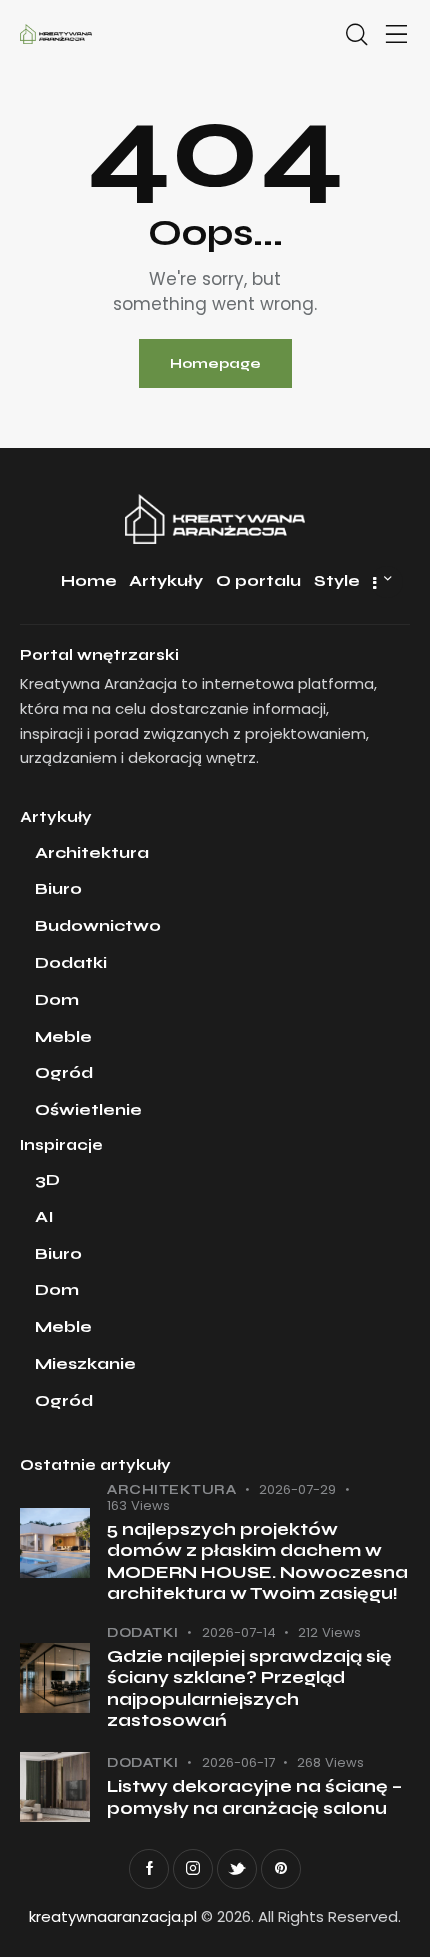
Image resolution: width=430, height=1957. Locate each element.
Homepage (215, 363)
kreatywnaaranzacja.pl (113, 1916)
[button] (397, 35)
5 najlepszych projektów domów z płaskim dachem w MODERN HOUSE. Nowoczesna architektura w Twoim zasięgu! (257, 1561)
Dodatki (143, 1633)
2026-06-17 (238, 1762)
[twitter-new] (237, 1869)
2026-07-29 (297, 1489)
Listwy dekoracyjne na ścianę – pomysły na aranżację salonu (254, 1797)
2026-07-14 (239, 1632)
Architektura (171, 1490)
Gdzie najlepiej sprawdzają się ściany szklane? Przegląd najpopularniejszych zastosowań (249, 1688)
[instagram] (193, 1869)
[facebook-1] (149, 1869)
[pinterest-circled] (281, 1869)
